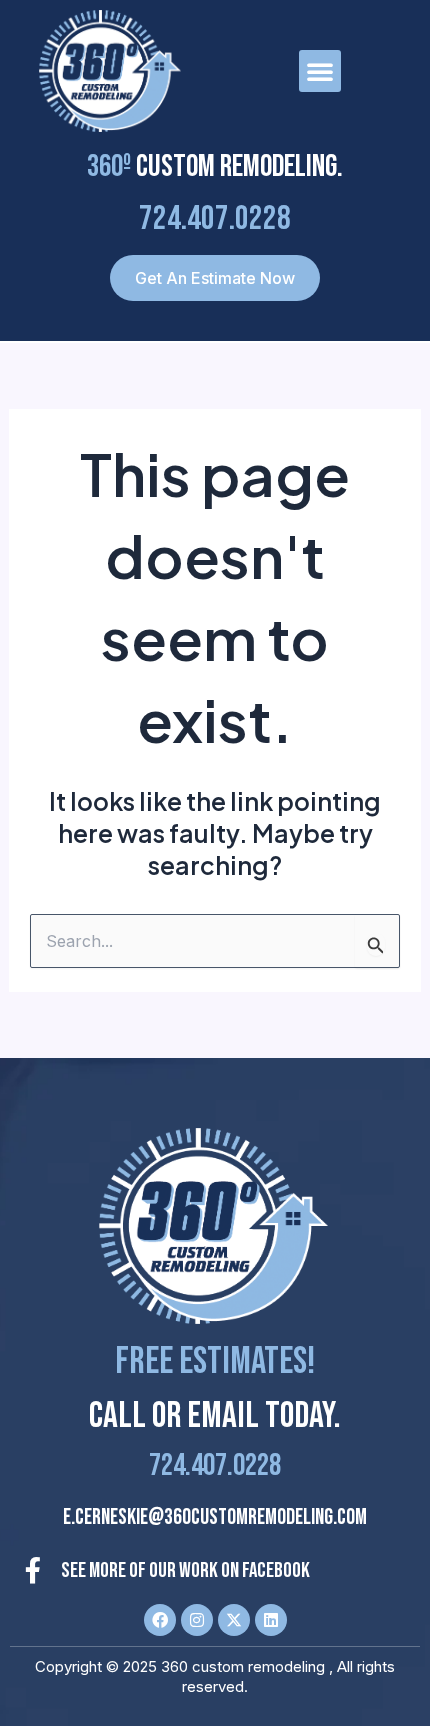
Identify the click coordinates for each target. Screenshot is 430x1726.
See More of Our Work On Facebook (185, 1570)
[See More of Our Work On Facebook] (33, 1570)
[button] (320, 71)
